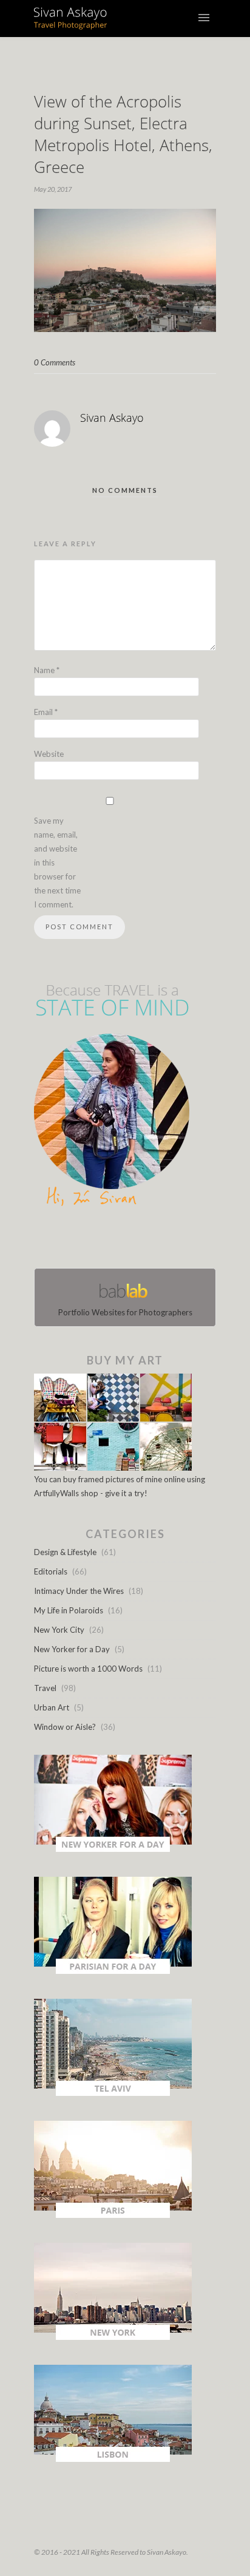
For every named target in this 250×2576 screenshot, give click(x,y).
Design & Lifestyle (65, 1552)
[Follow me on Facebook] (114, 1240)
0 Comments (55, 362)
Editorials (51, 1571)
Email (46, 712)
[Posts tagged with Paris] (113, 2215)
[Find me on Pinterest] (136, 1240)
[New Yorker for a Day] (113, 1849)
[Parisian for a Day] (113, 1971)
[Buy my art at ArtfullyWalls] (113, 1468)
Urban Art (52, 1707)
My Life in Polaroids (69, 1610)
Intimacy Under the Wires (79, 1591)
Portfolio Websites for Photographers (125, 1312)
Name (47, 670)
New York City (59, 1630)
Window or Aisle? (65, 1727)
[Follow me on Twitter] (121, 1240)
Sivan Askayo (112, 418)
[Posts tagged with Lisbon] (113, 2459)
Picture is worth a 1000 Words (88, 1669)
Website (49, 754)
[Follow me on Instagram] (129, 1240)
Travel (45, 1688)
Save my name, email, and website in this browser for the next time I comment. (57, 863)
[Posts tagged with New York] (113, 2337)
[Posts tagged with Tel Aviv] (113, 2093)
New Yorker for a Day (72, 1649)
